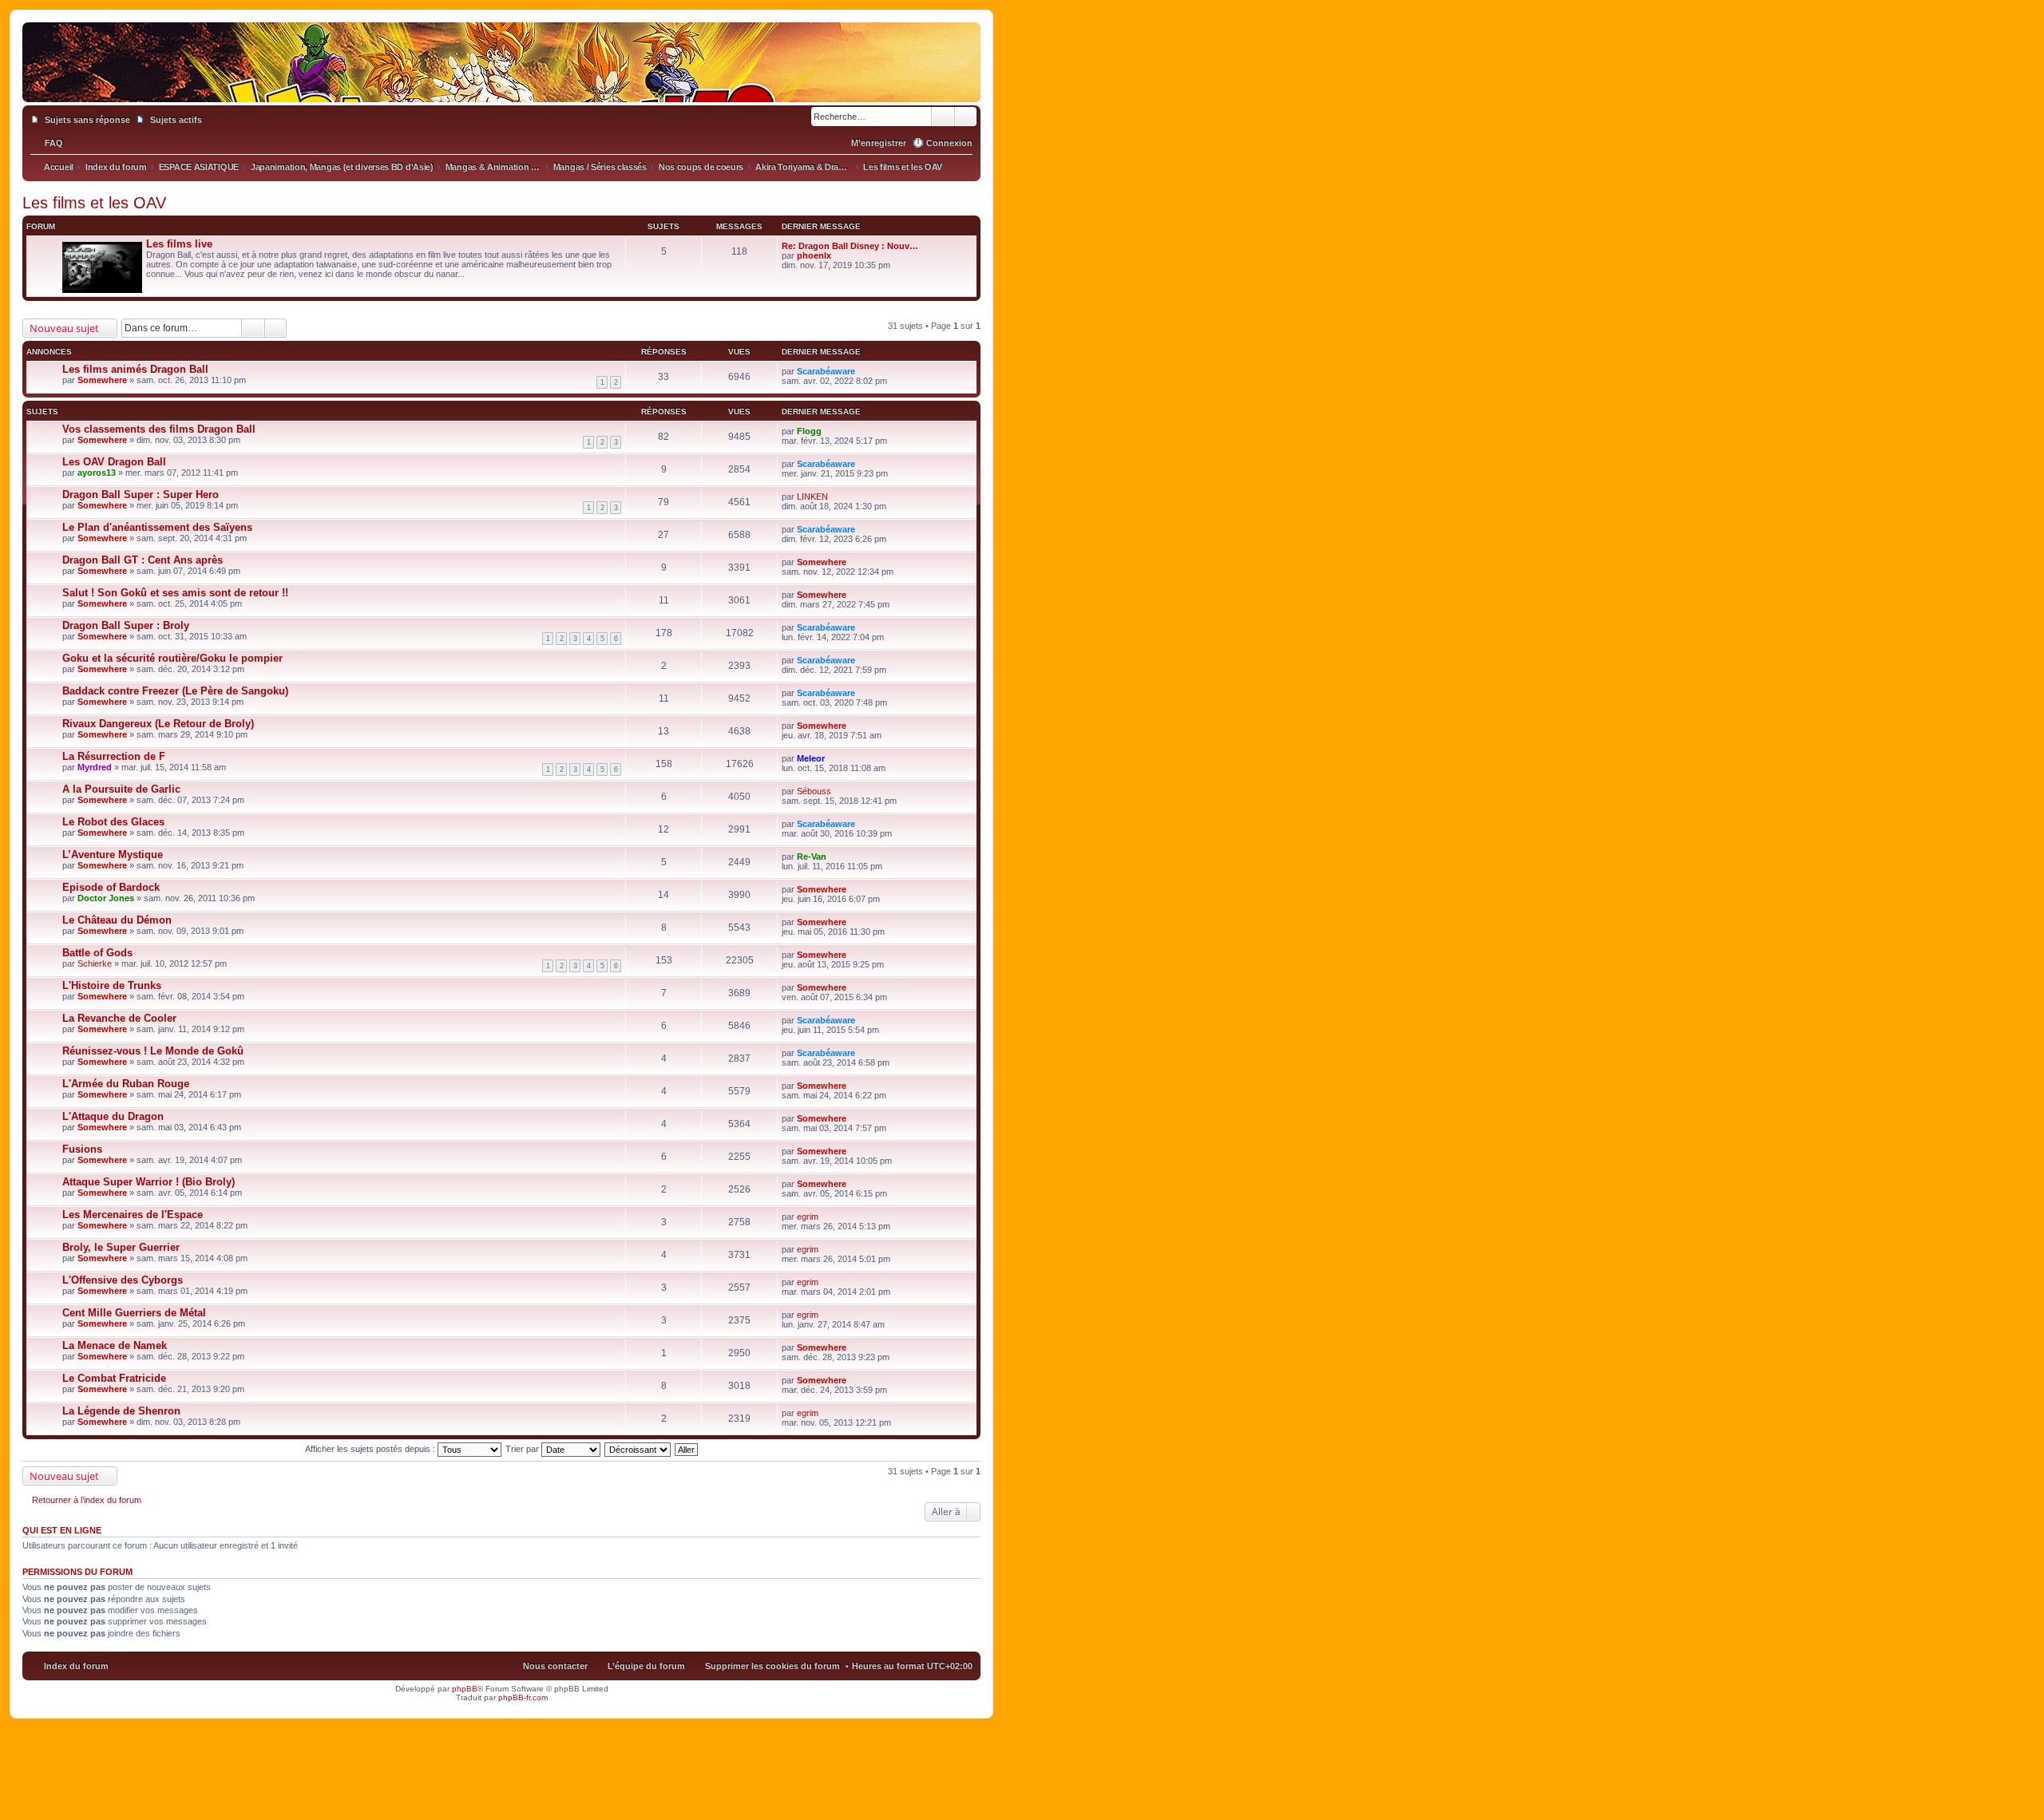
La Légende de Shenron (121, 1411)
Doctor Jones (106, 898)
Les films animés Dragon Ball (135, 369)
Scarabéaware (826, 371)
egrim (808, 1217)
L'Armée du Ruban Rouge (126, 1084)
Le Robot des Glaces (113, 822)
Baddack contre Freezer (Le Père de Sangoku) (175, 691)
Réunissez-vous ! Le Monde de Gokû (153, 1051)
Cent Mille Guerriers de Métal (134, 1313)
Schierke (95, 963)
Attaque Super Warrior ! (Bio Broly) (149, 1182)
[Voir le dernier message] (838, 255)
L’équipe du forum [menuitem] (646, 1666)
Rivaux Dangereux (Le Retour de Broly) (158, 724)
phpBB (465, 1689)
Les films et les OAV (94, 203)
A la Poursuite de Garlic (121, 789)
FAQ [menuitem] (54, 143)
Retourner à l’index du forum (87, 1500)
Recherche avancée (966, 117)
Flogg (809, 431)
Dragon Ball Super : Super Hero (141, 495)
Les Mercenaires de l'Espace (133, 1215)
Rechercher (943, 117)
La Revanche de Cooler (119, 1018)
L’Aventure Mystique (113, 855)
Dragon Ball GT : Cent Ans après (143, 560)
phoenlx (814, 255)
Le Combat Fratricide (114, 1378)
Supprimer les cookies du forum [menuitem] (772, 1666)
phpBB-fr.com (523, 1697)
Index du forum (76, 1666)
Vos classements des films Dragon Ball (159, 429)
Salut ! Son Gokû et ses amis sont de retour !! (175, 593)
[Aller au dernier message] (862, 371)
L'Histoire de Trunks (112, 985)
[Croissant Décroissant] (638, 1449)
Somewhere (102, 380)
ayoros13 (97, 473)
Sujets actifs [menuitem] (176, 120)
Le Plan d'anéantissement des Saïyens (157, 527)
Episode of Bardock (111, 887)
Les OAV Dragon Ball (114, 462)
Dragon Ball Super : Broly (126, 625)
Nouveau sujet (64, 328)
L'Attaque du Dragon (113, 1116)
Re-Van (812, 857)
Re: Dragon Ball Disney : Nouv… (850, 246)
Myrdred (95, 767)
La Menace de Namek (115, 1345)
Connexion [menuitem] (949, 143)
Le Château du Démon (117, 920)
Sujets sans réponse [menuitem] (87, 120)
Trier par (523, 1449)
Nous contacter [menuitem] (555, 1666)
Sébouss (814, 791)
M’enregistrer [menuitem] (879, 143)
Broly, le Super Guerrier (121, 1247)
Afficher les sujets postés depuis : (371, 1449)
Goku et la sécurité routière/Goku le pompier (172, 658)
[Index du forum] (501, 86)
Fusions (82, 1149)
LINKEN (812, 497)
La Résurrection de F (114, 756)
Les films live (179, 244)
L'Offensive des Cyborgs (123, 1280)
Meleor (811, 758)
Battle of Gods (97, 953)
